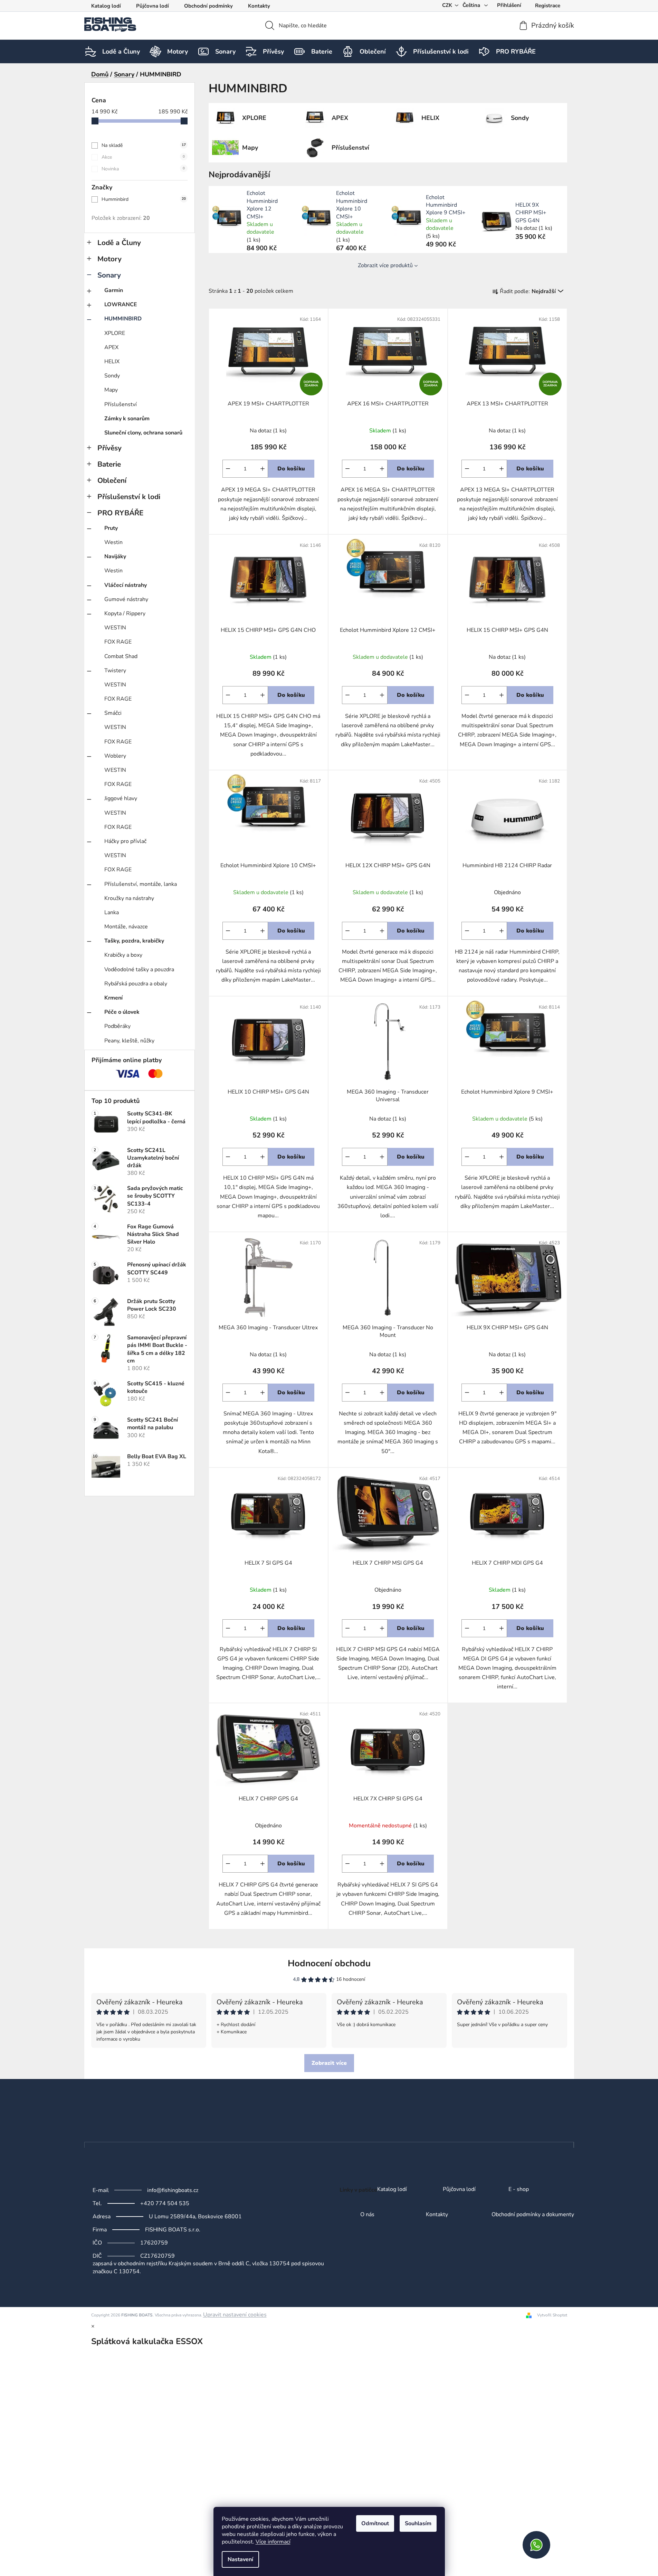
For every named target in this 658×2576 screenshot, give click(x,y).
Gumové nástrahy (126, 599)
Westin (113, 542)
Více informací (273, 2542)
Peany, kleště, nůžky (129, 1041)
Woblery (115, 756)
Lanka (112, 912)
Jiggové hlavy (121, 798)
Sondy (112, 376)
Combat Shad (121, 656)
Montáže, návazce (126, 927)
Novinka (143, 169)
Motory (109, 259)
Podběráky (117, 1026)
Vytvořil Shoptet (552, 2315)
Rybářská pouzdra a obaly (136, 984)
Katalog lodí (106, 6)
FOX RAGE (118, 642)
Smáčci (113, 713)
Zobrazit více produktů (385, 265)
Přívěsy (109, 448)
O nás (367, 2215)
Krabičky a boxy (123, 955)
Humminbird (144, 199)
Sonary (109, 275)
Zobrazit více (329, 2063)
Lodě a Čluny (119, 243)
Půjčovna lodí (152, 6)
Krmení (113, 998)
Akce (143, 157)
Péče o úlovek (122, 1012)
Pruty (111, 528)
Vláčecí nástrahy (126, 585)
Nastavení (240, 2559)
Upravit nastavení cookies (235, 2315)
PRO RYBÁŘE (120, 513)
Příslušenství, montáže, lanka (141, 884)
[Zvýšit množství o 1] (263, 469)
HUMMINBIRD (123, 319)
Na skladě (144, 145)
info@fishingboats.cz (173, 2190)
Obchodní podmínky (208, 6)
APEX (111, 347)
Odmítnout (375, 2523)
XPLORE (115, 333)
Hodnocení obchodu (329, 1963)
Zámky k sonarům (127, 419)
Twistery (115, 671)
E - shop (519, 2190)
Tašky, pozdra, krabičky (134, 941)
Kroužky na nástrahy (129, 898)
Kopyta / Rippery (125, 613)
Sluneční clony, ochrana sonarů (143, 433)
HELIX (112, 362)
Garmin (114, 290)
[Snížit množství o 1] (228, 469)
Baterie (109, 464)
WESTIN (115, 628)
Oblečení (112, 480)
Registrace (548, 6)
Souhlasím (418, 2523)
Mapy (111, 390)
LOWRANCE (121, 305)
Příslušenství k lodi (129, 497)
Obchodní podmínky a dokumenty (533, 2215)
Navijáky (115, 556)
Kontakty (259, 6)
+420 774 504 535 (165, 2203)
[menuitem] (121, 51)
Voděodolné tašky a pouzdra (139, 969)
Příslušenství (121, 404)
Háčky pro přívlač (125, 841)
